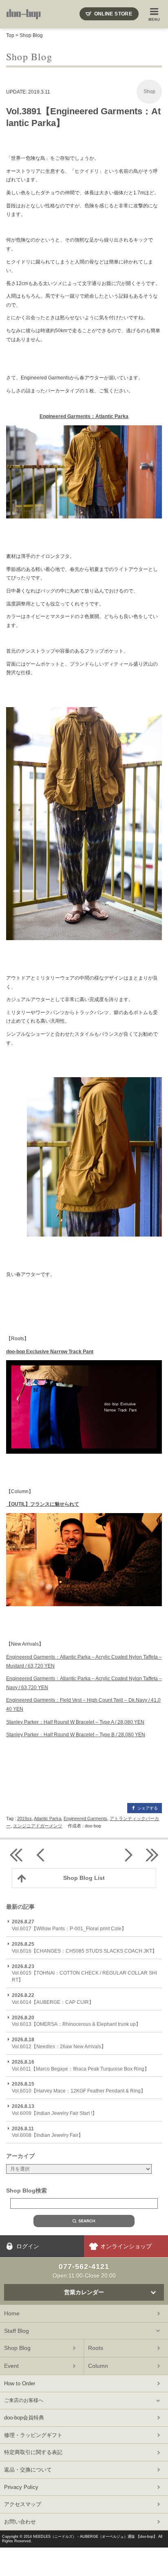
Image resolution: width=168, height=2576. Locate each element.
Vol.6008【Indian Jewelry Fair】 (48, 2132)
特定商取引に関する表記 (33, 2452)
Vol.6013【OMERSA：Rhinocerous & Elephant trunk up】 (76, 2021)
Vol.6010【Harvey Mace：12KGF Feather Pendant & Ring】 (79, 2087)
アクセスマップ (23, 2504)
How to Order (20, 2383)
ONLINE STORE (113, 14)
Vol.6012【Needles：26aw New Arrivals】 (59, 2043)
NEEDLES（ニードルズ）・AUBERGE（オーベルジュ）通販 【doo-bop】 (95, 2537)
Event (11, 2366)
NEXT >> (127, 1855)
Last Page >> (152, 1855)
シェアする (148, 1808)
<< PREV (41, 1855)
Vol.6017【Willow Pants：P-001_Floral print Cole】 (69, 1925)
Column (98, 2366)
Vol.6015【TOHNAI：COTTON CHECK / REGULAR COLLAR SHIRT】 (84, 1973)
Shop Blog (31, 35)
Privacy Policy (21, 2487)
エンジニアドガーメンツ (38, 1826)
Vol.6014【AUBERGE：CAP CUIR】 (53, 1999)
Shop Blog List (84, 1878)
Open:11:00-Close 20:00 (84, 2271)
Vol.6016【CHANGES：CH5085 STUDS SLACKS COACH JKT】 (84, 1948)
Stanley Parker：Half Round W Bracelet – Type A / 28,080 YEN (75, 1722)
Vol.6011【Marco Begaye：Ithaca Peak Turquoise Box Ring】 (81, 2065)
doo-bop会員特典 (24, 2418)
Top (10, 35)
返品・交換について (28, 2470)
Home (12, 2313)
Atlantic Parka (48, 1818)
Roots (96, 2348)
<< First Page (16, 1855)
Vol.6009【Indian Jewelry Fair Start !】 (54, 2110)
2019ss (24, 1818)
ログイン (28, 2246)
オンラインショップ (126, 2246)
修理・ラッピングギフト (33, 2435)
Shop (149, 91)
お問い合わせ (20, 2522)
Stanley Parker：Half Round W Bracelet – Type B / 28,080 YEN (76, 1735)
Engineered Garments (85, 1818)
